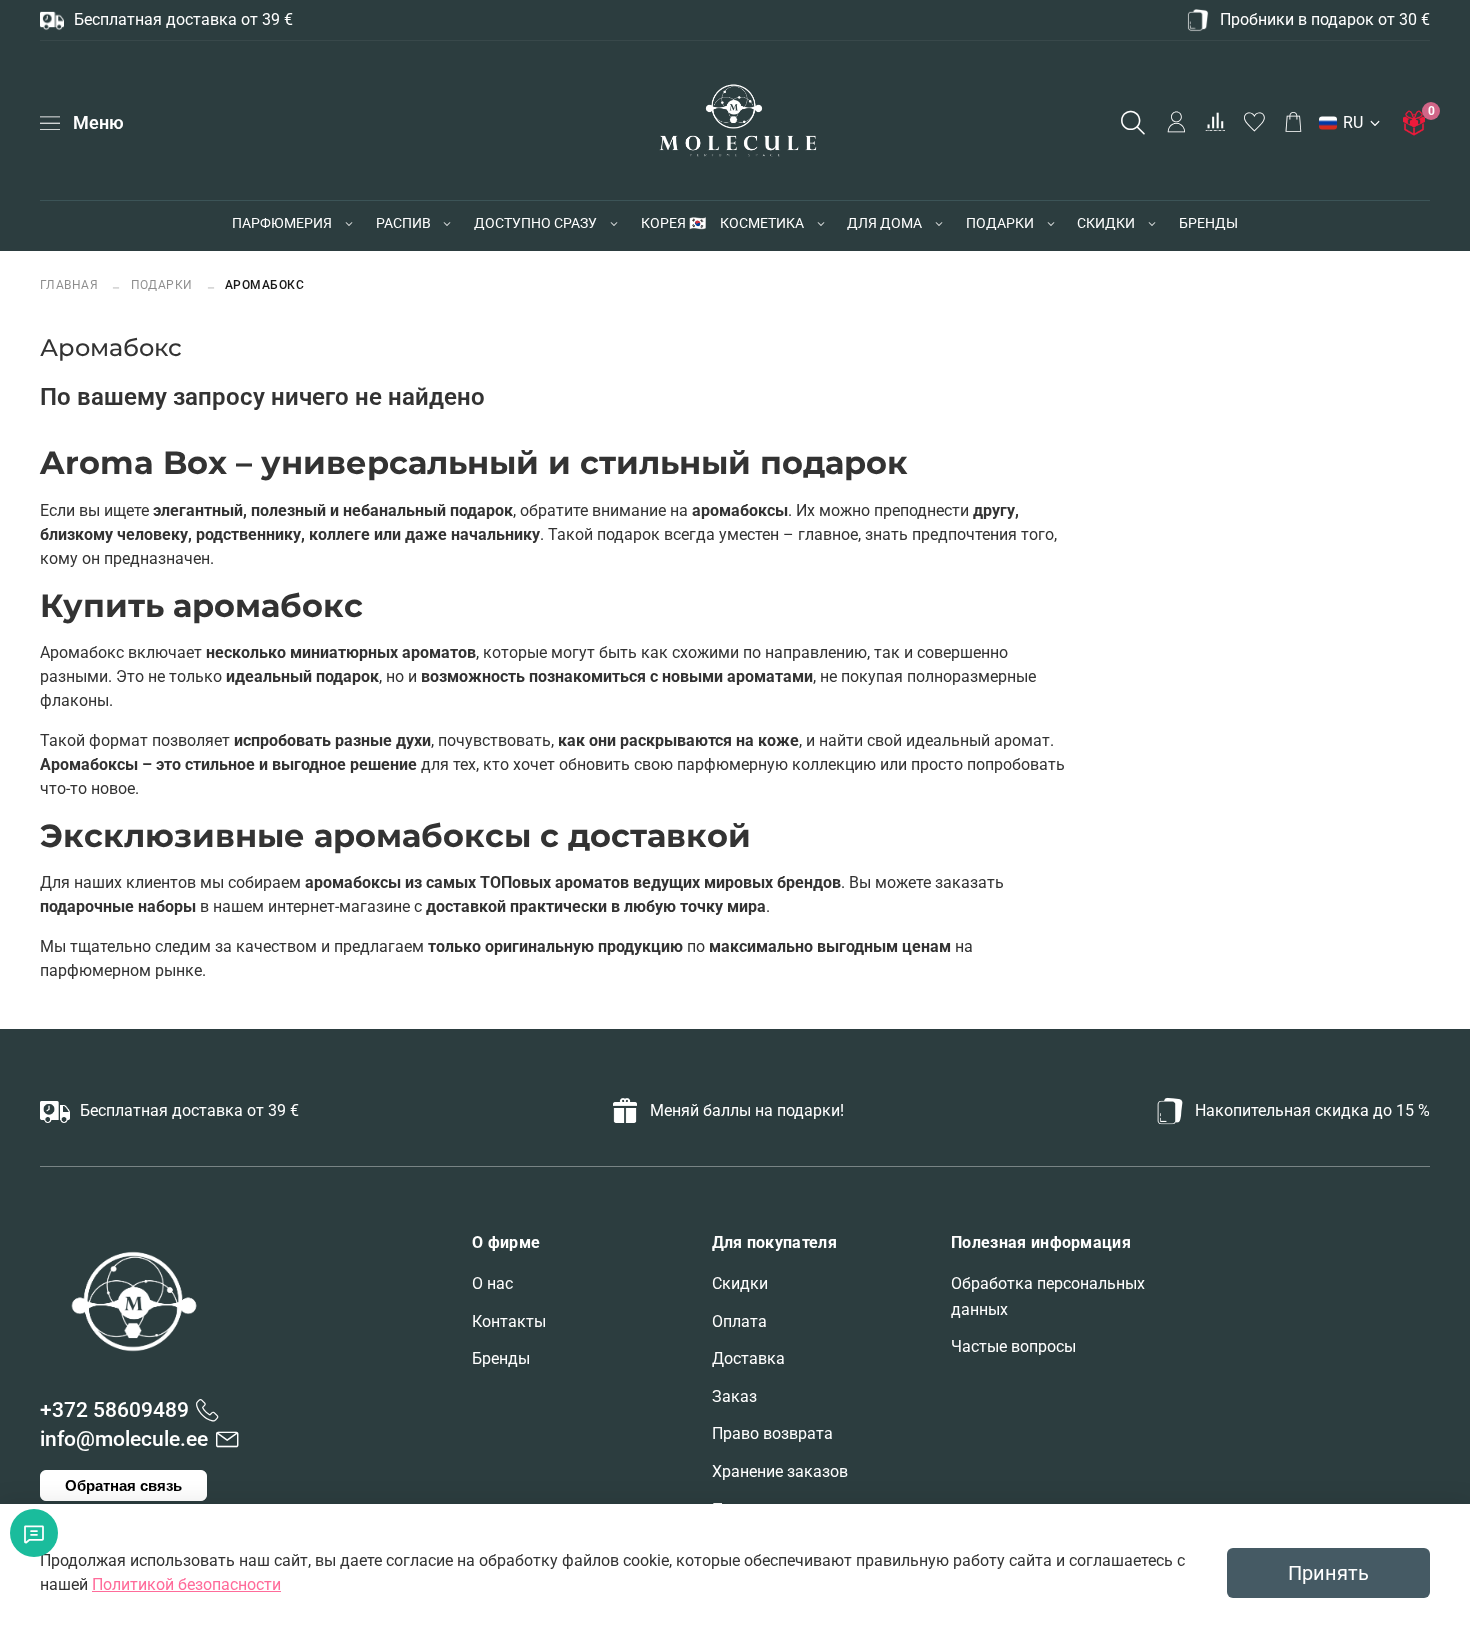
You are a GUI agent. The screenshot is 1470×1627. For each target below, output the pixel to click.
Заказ (734, 1396)
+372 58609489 (114, 1410)
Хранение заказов (780, 1471)
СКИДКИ (1106, 223)
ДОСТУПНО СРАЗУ (535, 223)
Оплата (739, 1321)
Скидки (740, 1283)
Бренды (501, 1358)
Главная (71, 284)
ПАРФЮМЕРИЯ (282, 223)
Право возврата (772, 1433)
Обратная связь (123, 1485)
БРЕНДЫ (1208, 223)
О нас (492, 1283)
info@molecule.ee (124, 1439)
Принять (1328, 1573)
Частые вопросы (1013, 1346)
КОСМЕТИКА (762, 223)
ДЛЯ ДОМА (884, 223)
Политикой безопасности (186, 1584)
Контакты (509, 1321)
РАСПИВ (403, 223)
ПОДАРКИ (1000, 223)
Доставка (748, 1358)
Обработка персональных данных (1048, 1296)
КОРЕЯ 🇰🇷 (673, 223)
